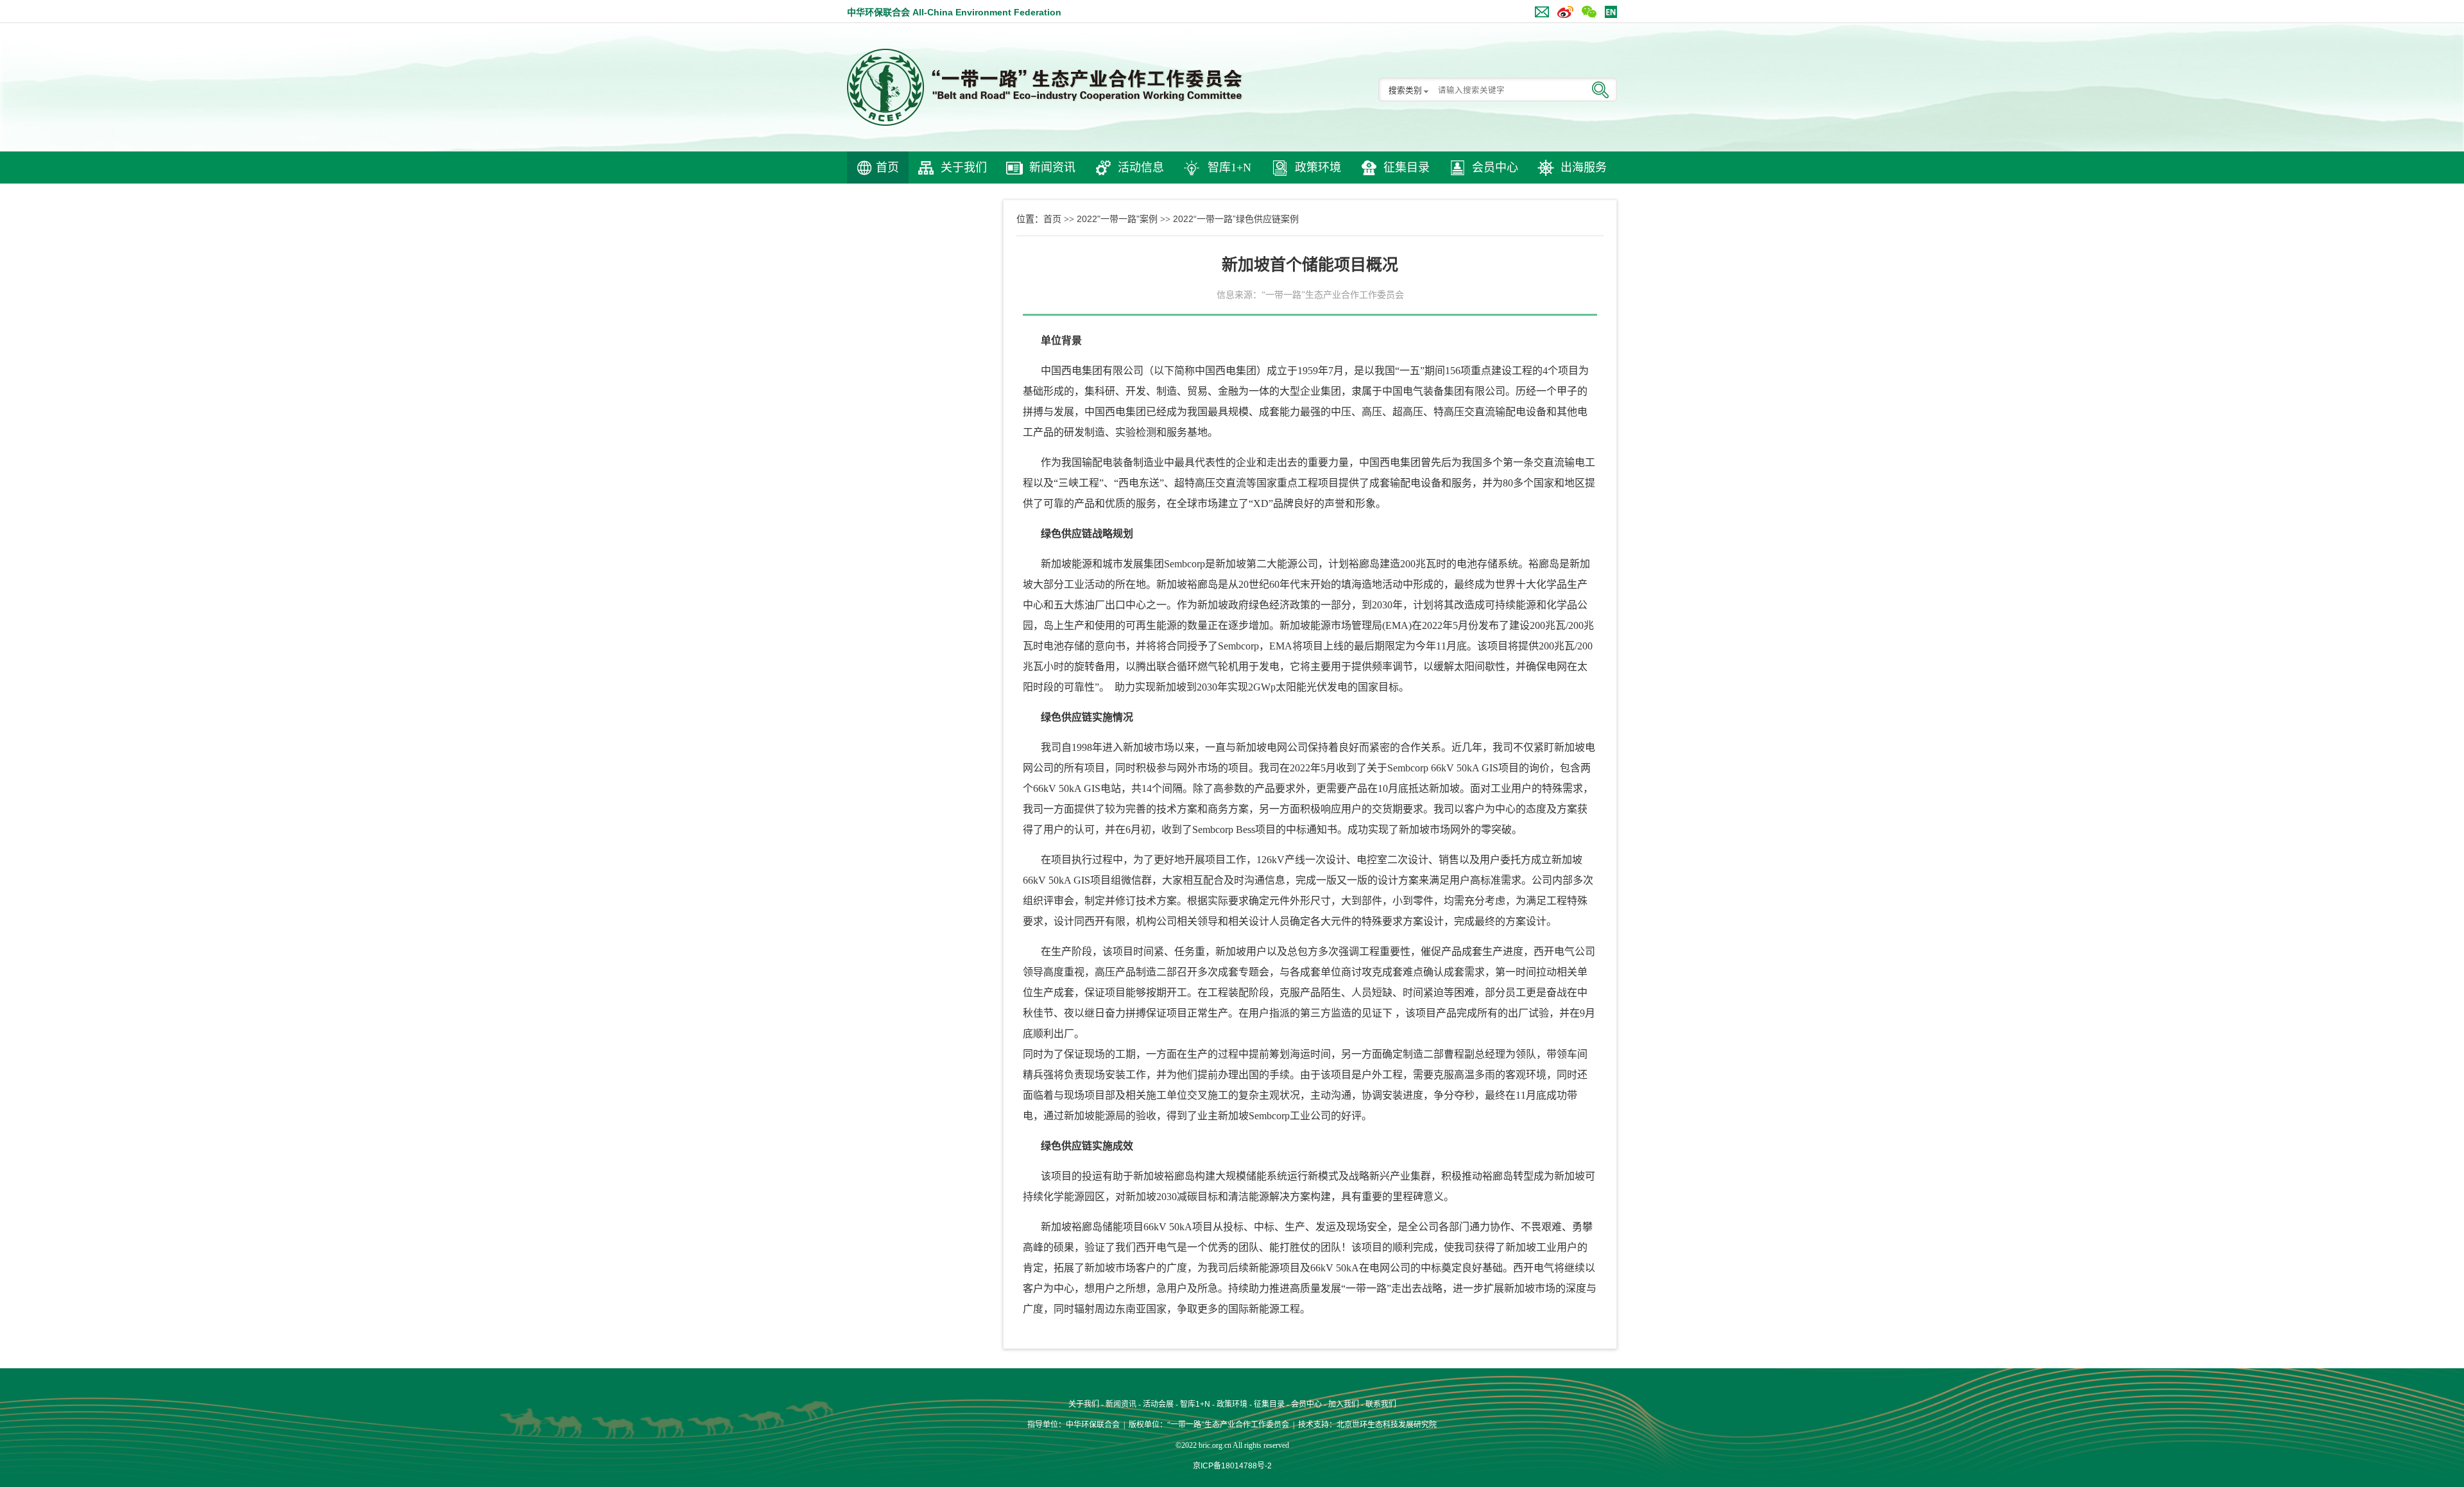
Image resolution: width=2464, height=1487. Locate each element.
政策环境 (1318, 168)
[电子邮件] (1539, 9)
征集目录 (1407, 168)
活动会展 (1158, 1404)
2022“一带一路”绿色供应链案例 (1236, 219)
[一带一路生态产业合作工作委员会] (1046, 87)
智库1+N (1229, 168)
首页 (887, 168)
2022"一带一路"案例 (1117, 219)
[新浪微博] (1562, 9)
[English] (1608, 9)
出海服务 (1584, 168)
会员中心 (1495, 168)
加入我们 (1344, 1404)
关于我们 (964, 168)
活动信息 (1141, 168)
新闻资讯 (1052, 168)
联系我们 (1381, 1404)
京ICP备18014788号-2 (1232, 1466)
